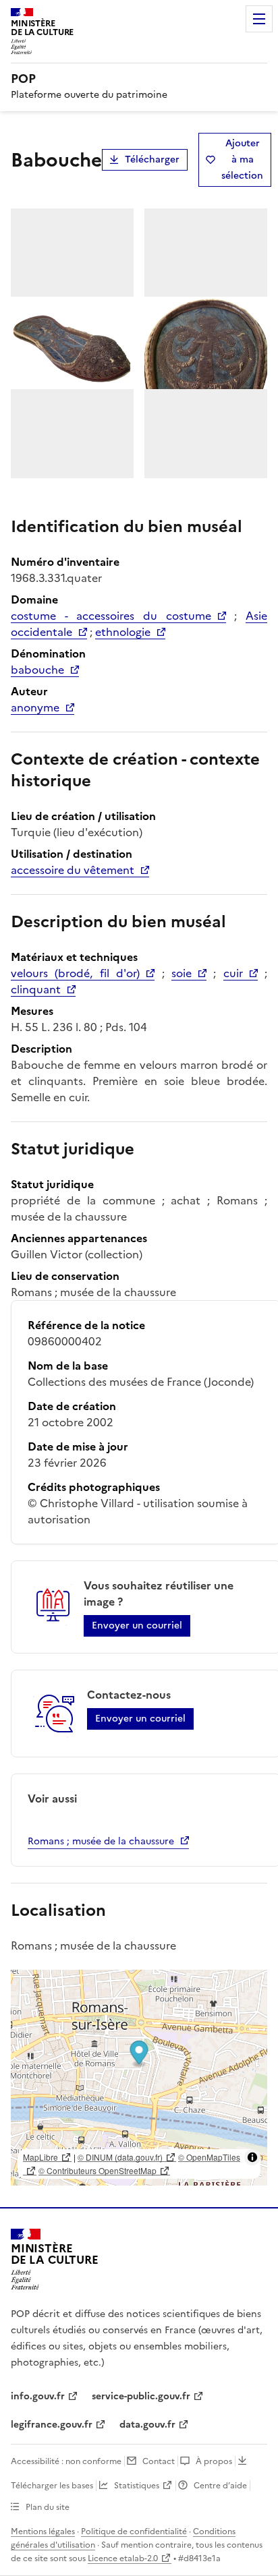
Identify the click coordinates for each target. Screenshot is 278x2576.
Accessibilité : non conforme (66, 2461)
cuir (233, 973)
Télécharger (152, 159)
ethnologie (123, 632)
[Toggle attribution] (252, 2157)
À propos (214, 2461)
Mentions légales (43, 2531)
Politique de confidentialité (134, 2531)
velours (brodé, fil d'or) (75, 973)
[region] (139, 2078)
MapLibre (40, 2157)
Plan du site (48, 2507)
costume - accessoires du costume (111, 616)
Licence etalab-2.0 (123, 2558)
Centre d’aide (220, 2486)
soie (182, 973)
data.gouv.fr (147, 2425)
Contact (159, 2461)
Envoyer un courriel (137, 1626)
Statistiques (137, 2486)
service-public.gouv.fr (141, 2396)
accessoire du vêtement (73, 870)
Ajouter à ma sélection (242, 159)
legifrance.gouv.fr (52, 2425)
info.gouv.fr (38, 2396)
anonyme (35, 707)
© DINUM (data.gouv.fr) (120, 2157)
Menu (259, 19)
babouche (37, 670)
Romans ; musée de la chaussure (101, 1841)
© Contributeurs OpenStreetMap (98, 2170)
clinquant (36, 989)
